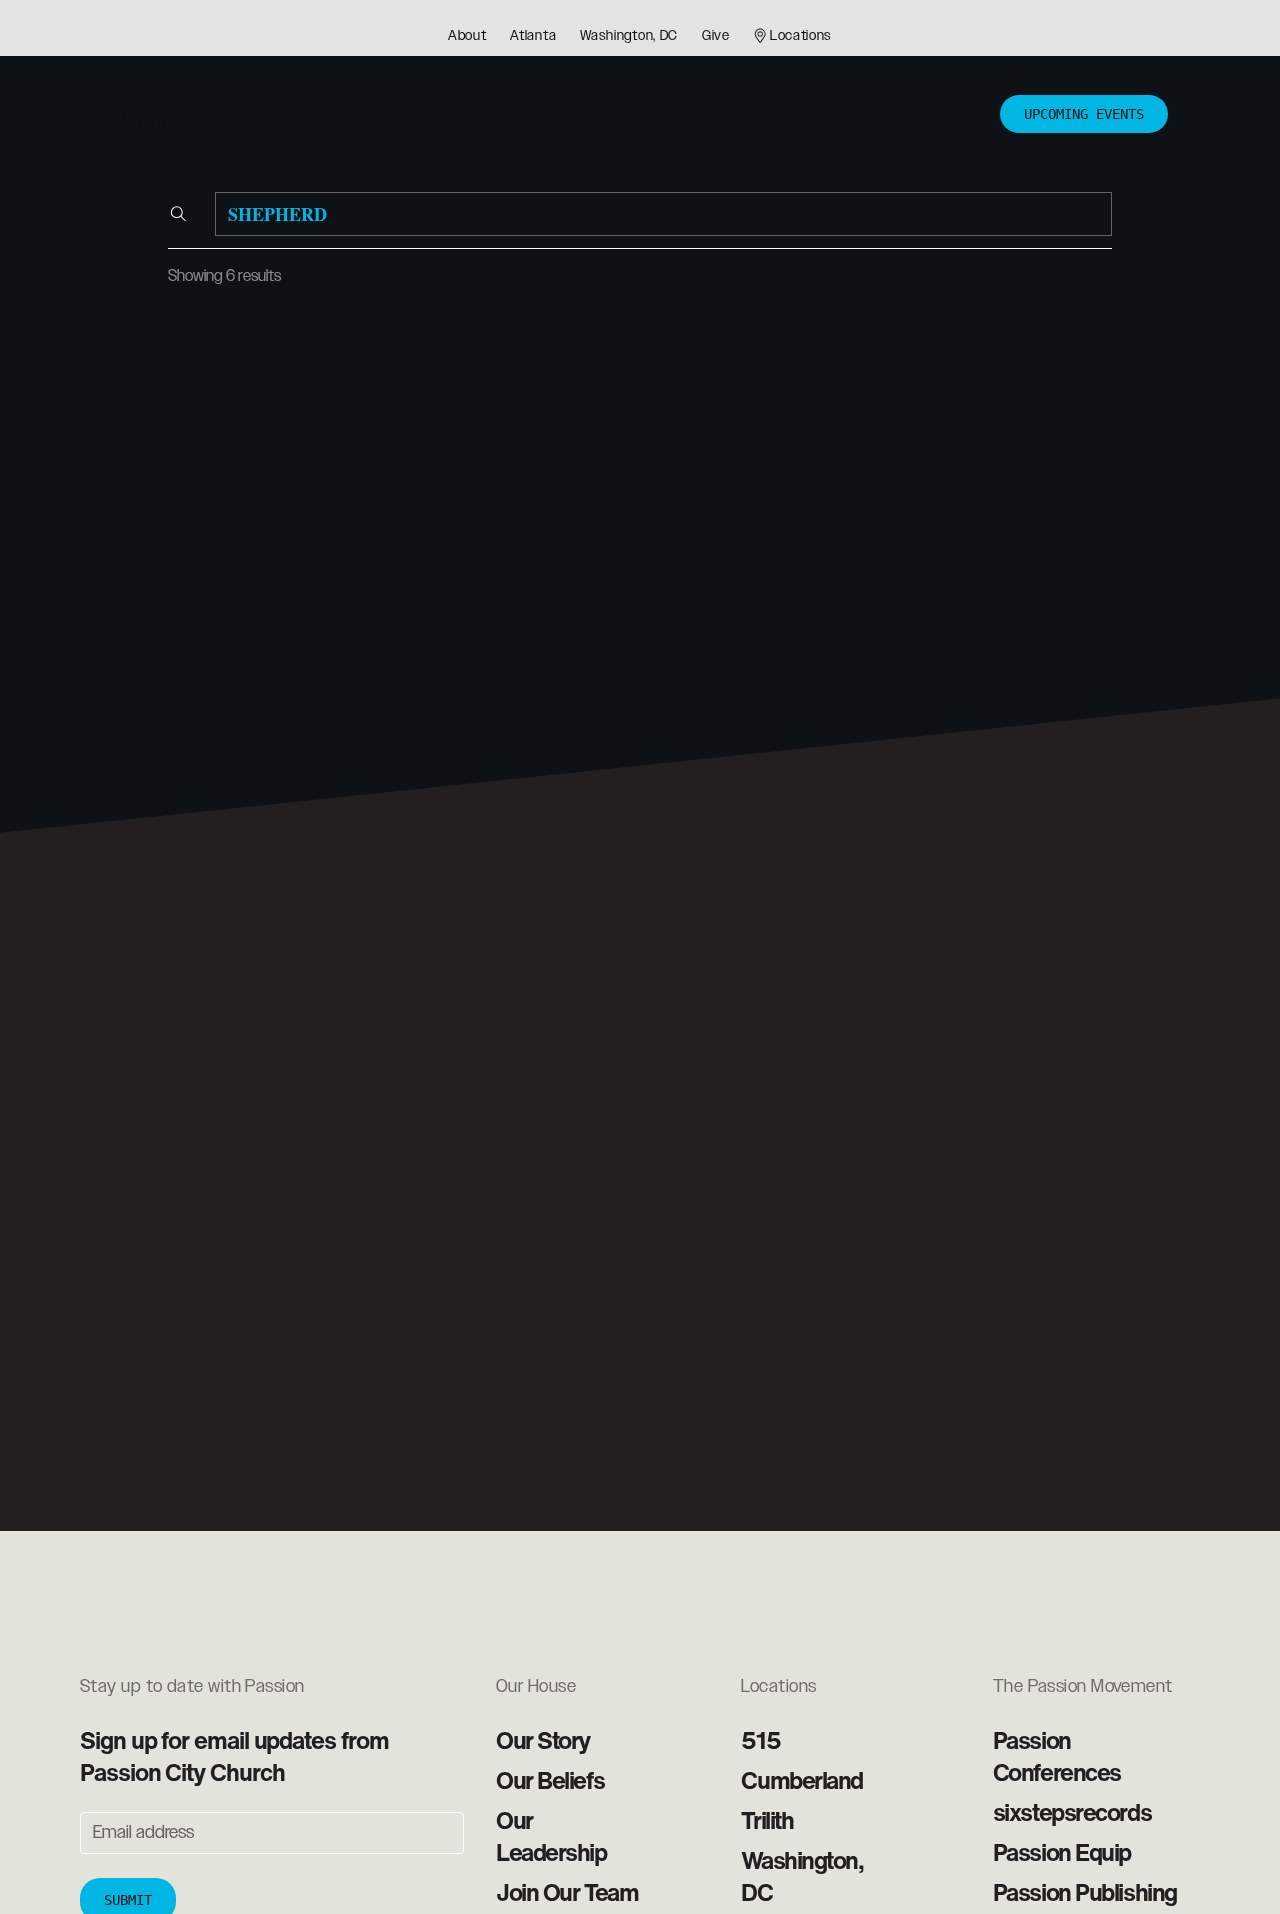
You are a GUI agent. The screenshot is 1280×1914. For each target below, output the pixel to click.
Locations (801, 36)
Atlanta (533, 36)
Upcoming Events (1084, 114)
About (467, 36)
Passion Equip (1062, 1852)
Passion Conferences (1057, 1756)
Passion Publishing (1085, 1892)
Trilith (767, 1820)
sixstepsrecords (1072, 1812)
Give (716, 36)
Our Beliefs (550, 1780)
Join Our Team (567, 1892)
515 (760, 1740)
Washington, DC (629, 36)
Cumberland (802, 1780)
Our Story (543, 1740)
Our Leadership (551, 1836)
